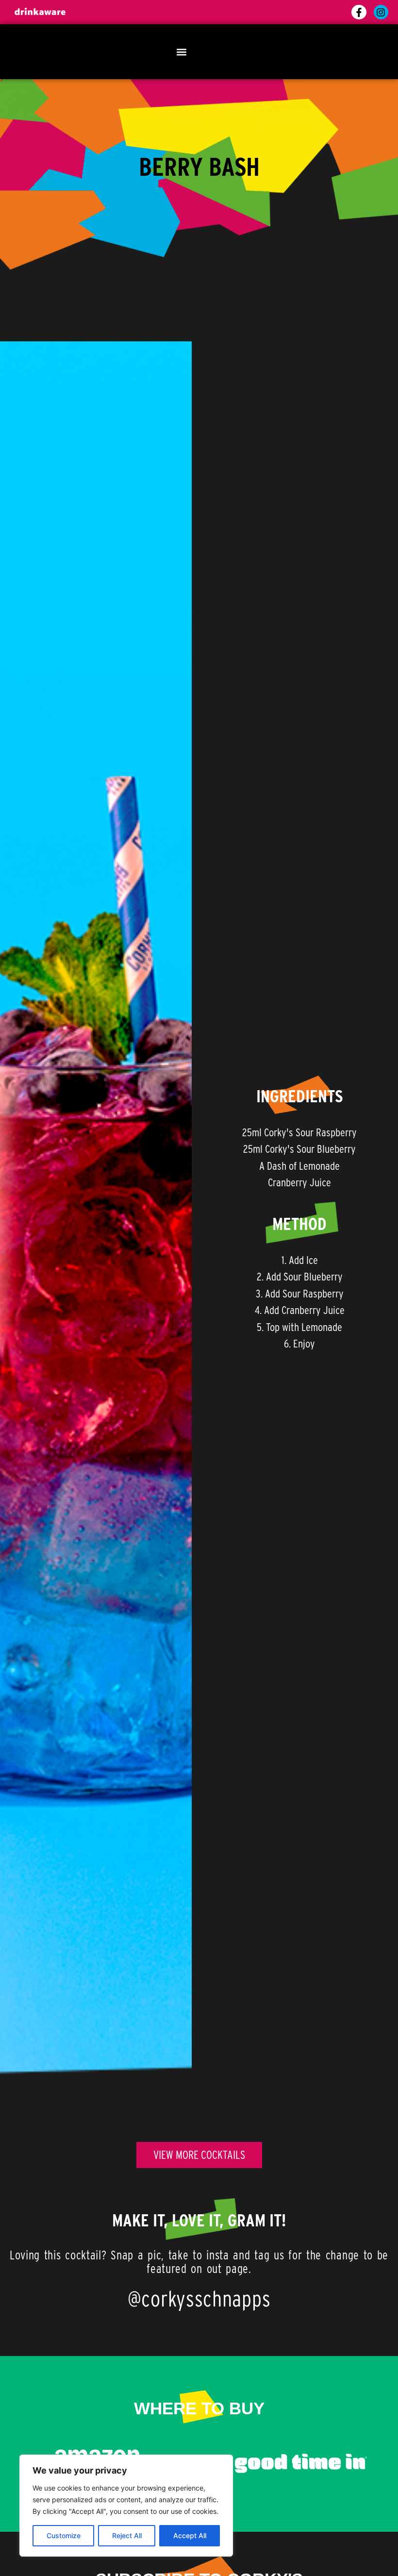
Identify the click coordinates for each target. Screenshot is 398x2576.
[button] (181, 52)
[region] (126, 2506)
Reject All (127, 2535)
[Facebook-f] (359, 12)
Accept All (190, 2535)
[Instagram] (381, 12)
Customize (64, 2535)
